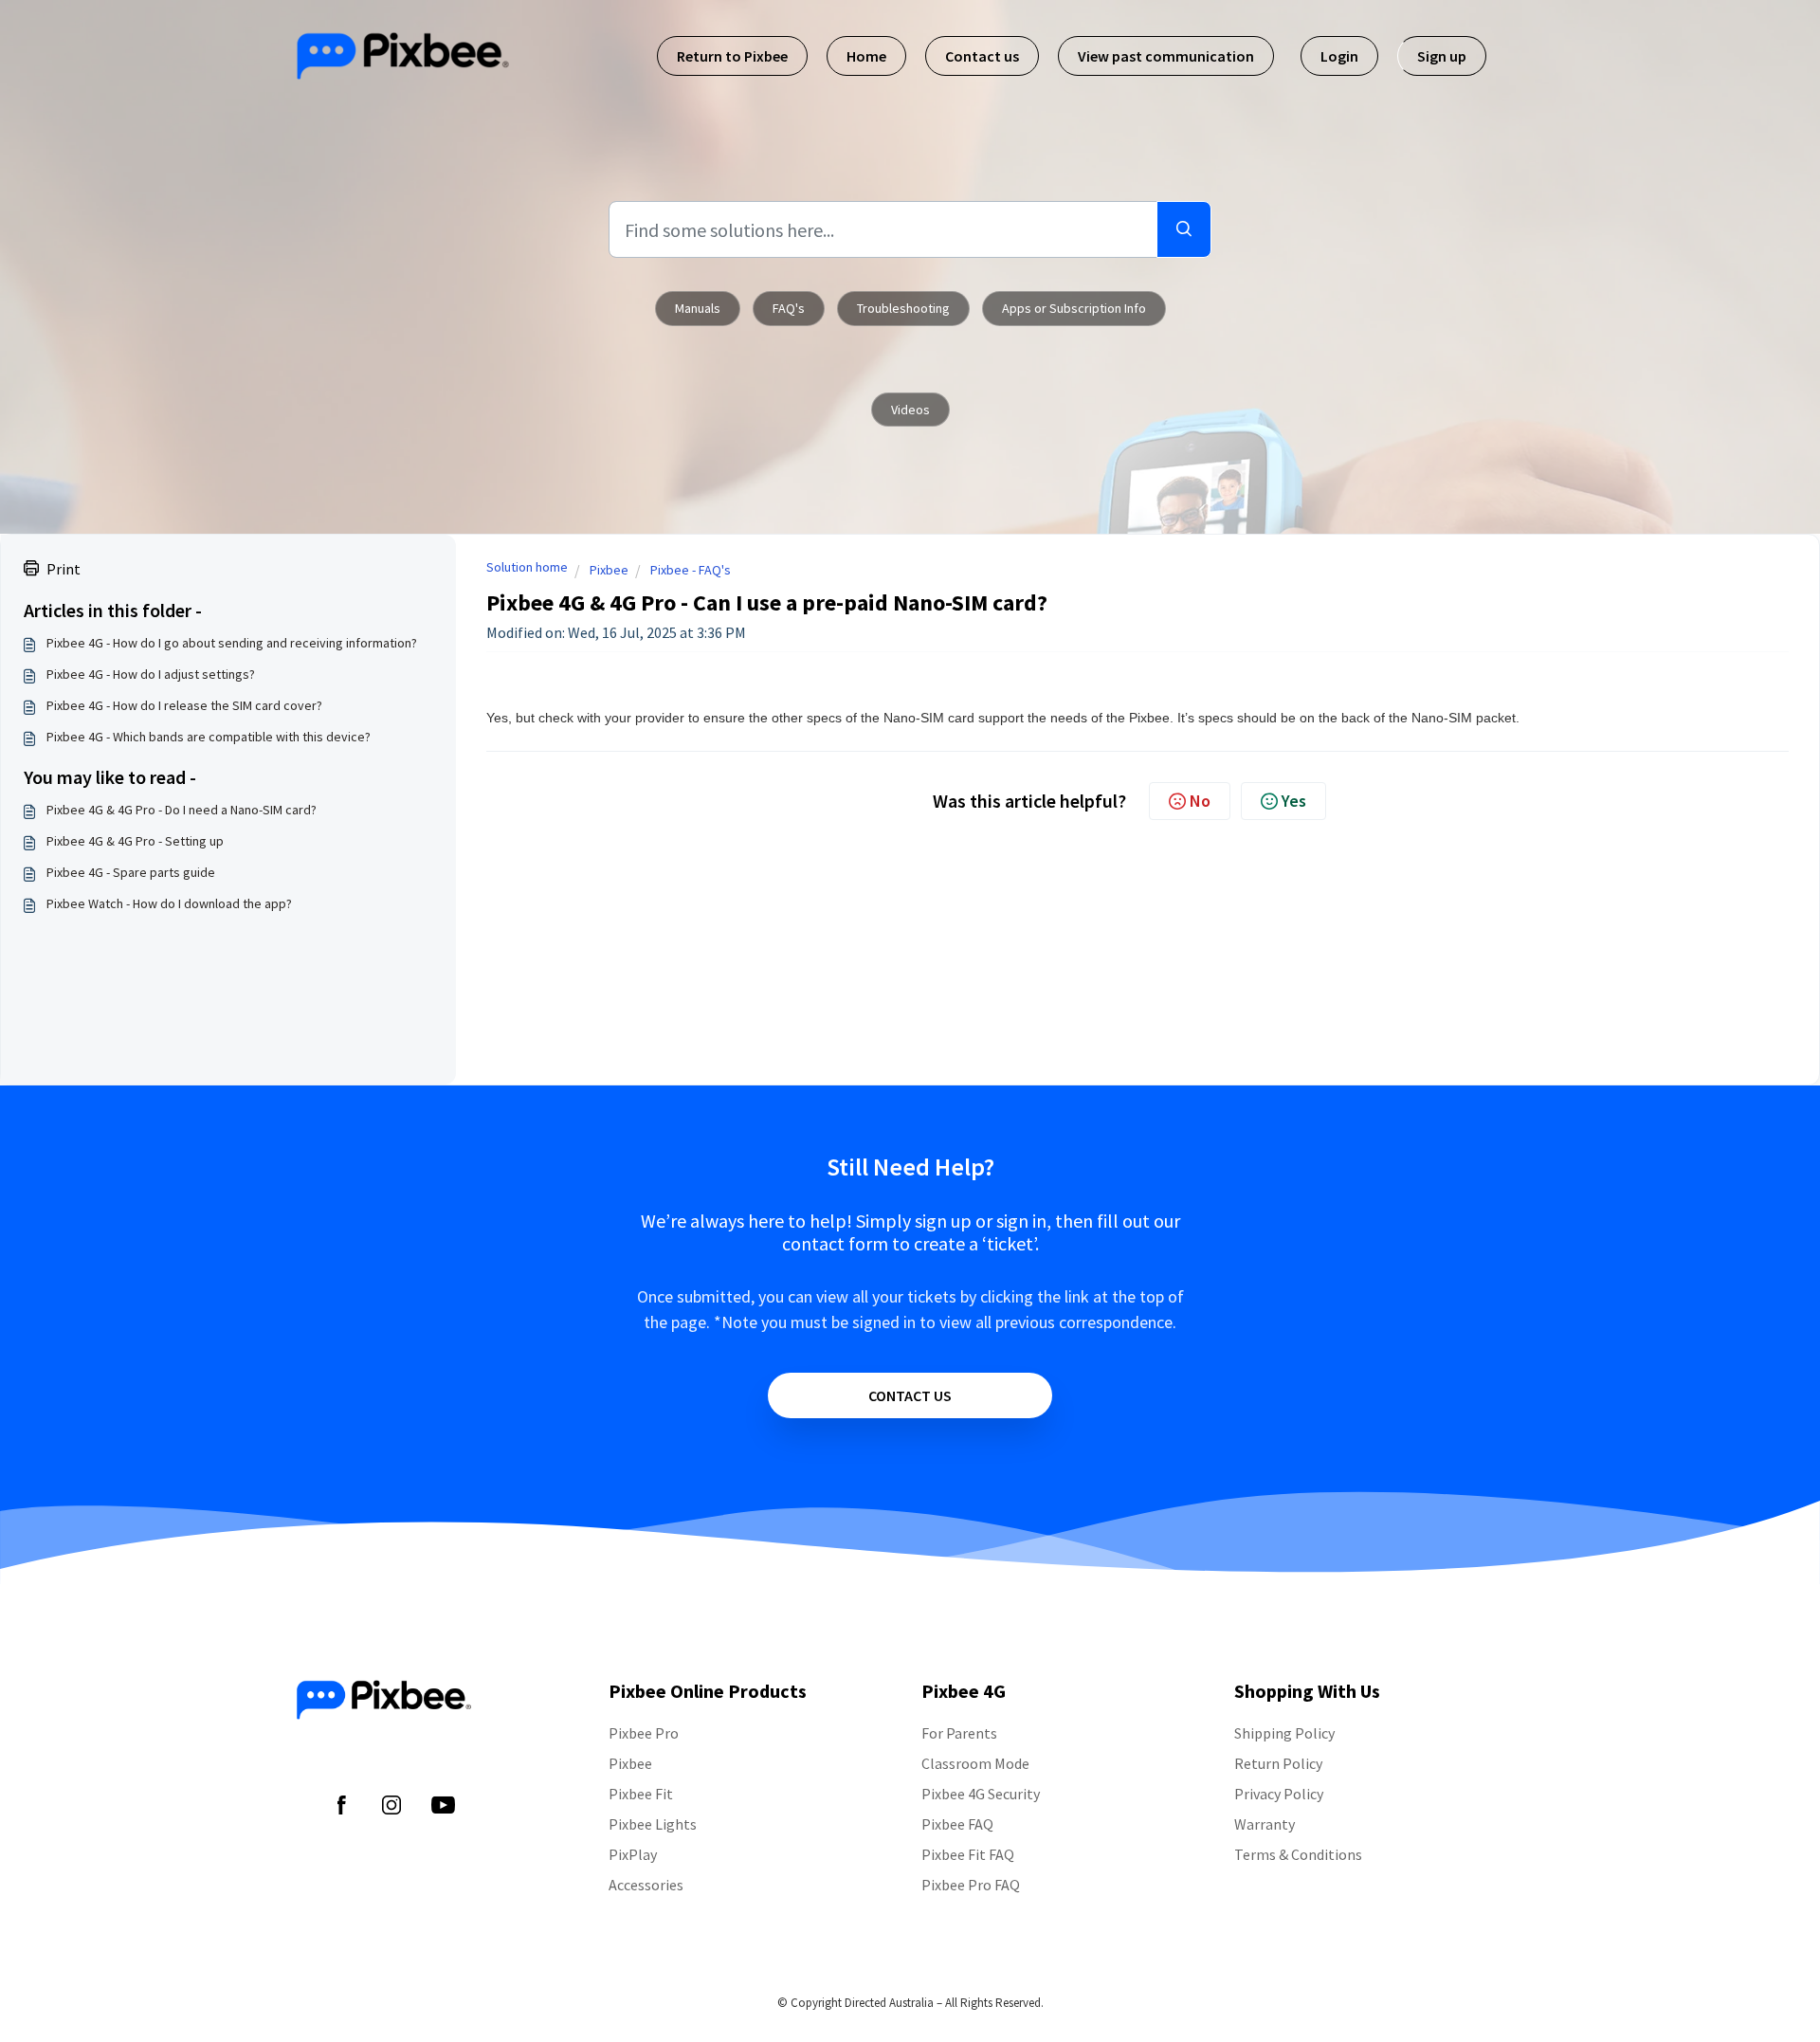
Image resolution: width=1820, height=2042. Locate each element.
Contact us (982, 56)
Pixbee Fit (641, 1794)
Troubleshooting (903, 308)
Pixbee (609, 570)
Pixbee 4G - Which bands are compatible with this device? (209, 737)
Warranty (1265, 1824)
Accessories (646, 1885)
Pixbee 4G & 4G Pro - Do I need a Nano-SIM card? (182, 810)
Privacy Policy (1279, 1794)
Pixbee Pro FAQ (971, 1885)
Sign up (1442, 56)
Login (1339, 56)
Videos (910, 410)
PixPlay (633, 1854)
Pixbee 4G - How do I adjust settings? (151, 674)
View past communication (1166, 56)
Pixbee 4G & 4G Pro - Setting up (135, 841)
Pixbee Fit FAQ (968, 1854)
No (1200, 801)
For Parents (959, 1733)
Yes (1294, 801)
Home (866, 56)
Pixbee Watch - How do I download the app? (169, 903)
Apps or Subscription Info (1074, 308)
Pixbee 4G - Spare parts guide (131, 872)
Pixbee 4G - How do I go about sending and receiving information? (232, 643)
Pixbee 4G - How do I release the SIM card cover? (184, 705)
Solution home (527, 567)
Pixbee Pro (644, 1733)
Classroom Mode (975, 1763)
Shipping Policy (1284, 1733)
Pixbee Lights (653, 1824)
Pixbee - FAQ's (691, 570)
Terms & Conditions (1298, 1854)
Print (64, 569)
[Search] (1184, 229)
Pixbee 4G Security (981, 1794)
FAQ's (789, 308)
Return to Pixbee (732, 56)
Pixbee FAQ (957, 1824)
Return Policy (1278, 1763)
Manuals (698, 308)
